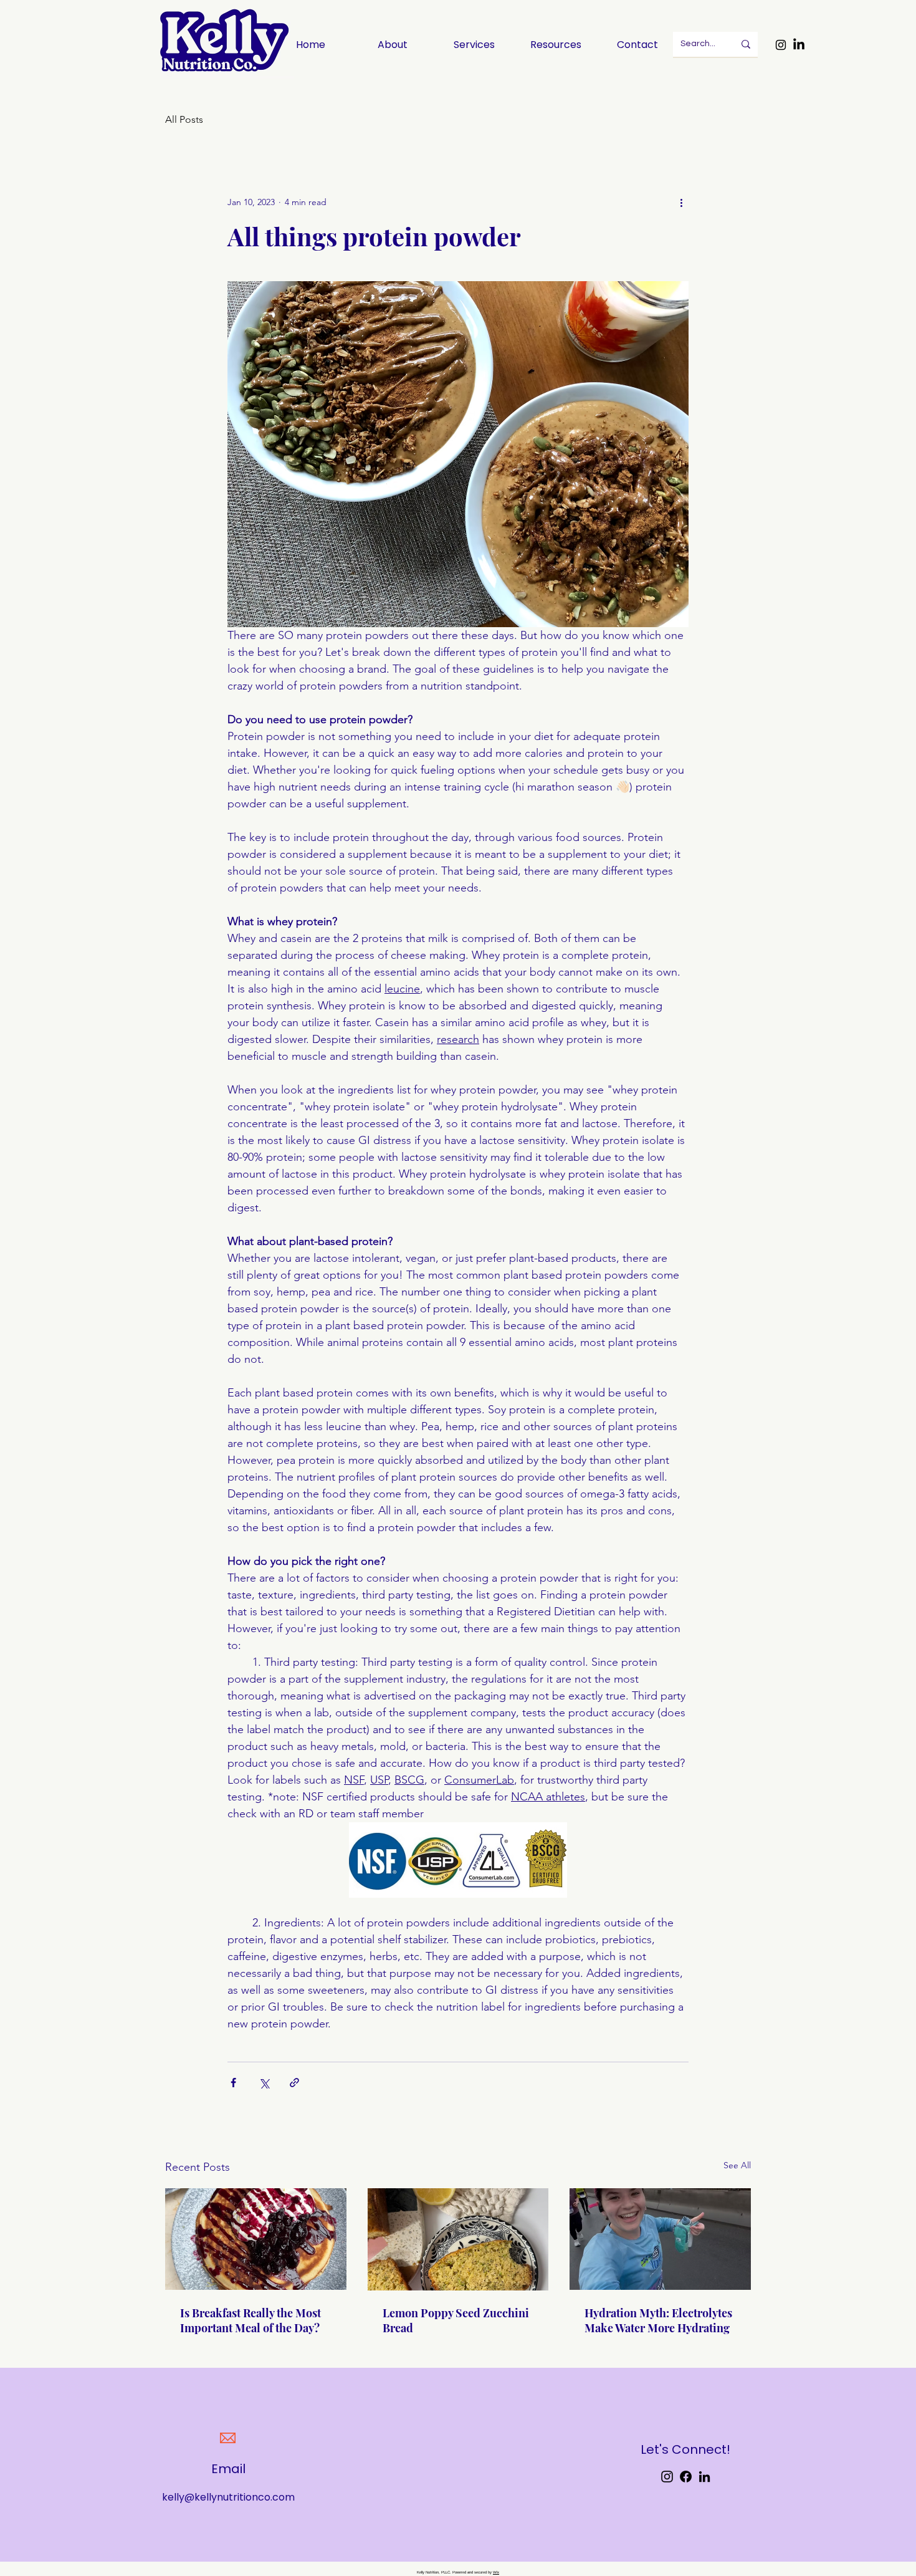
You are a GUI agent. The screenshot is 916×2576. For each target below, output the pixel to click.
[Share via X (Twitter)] (264, 2083)
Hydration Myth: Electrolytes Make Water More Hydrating (658, 2320)
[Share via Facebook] (233, 2083)
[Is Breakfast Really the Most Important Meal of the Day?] (256, 2239)
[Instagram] (781, 45)
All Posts (184, 119)
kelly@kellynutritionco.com (228, 2497)
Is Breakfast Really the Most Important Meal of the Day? (250, 2320)
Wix (496, 2572)
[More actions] (681, 202)
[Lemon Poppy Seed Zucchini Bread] (458, 2239)
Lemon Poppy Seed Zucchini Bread (456, 2320)
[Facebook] (686, 2477)
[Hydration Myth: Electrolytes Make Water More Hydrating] (660, 2239)
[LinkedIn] (799, 45)
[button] (556, 45)
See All (737, 2165)
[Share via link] (294, 2083)
